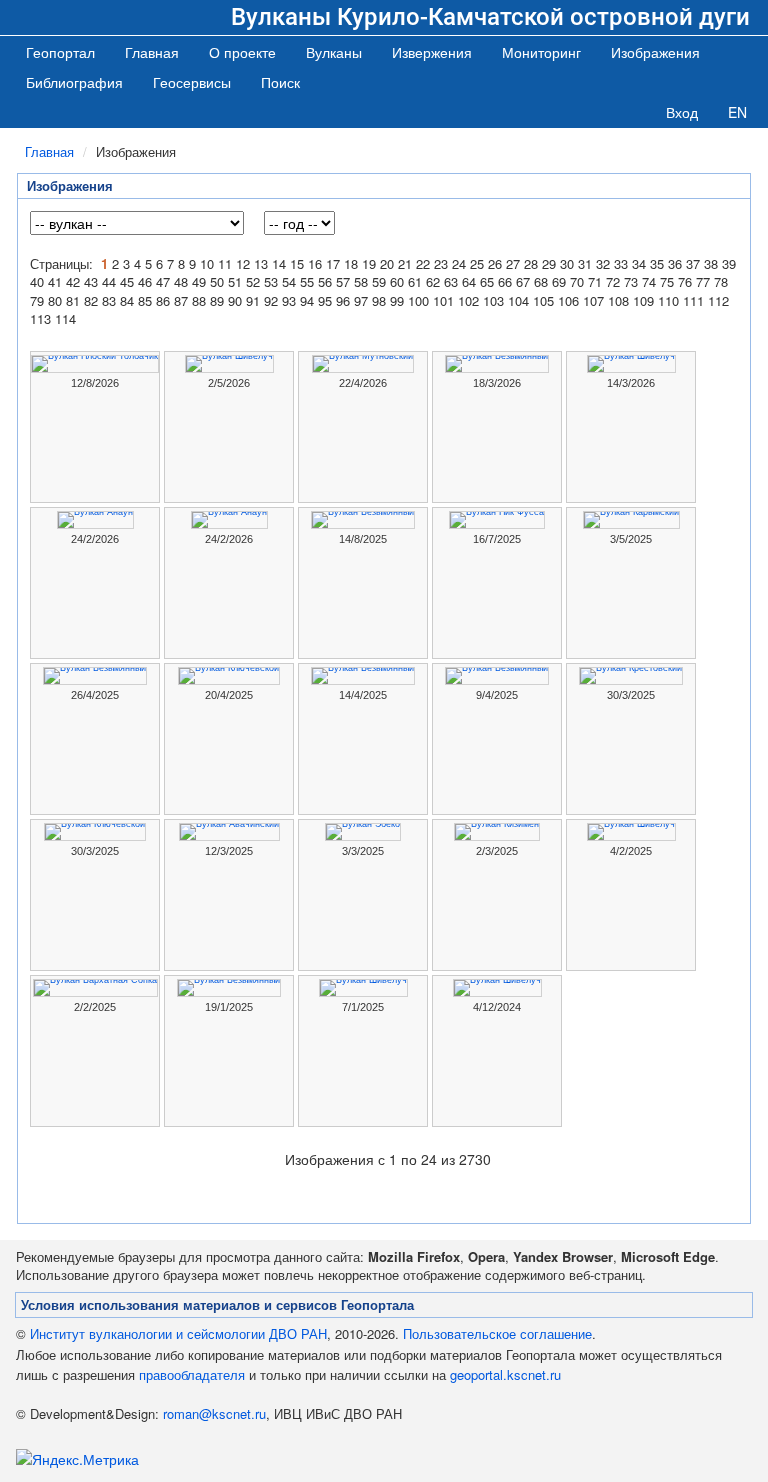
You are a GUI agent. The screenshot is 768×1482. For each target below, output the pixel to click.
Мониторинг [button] (541, 52)
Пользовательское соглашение (497, 1333)
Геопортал (60, 52)
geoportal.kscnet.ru (505, 1374)
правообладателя (192, 1374)
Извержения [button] (432, 52)
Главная (152, 52)
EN (737, 112)
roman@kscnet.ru (214, 1413)
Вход (682, 112)
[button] (334, 52)
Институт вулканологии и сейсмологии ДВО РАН (178, 1333)
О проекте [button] (242, 52)
